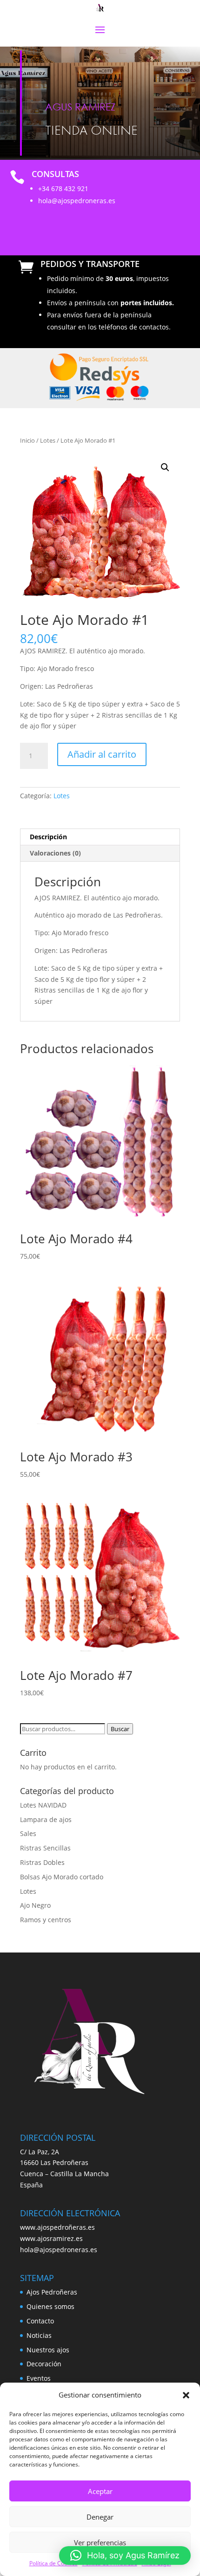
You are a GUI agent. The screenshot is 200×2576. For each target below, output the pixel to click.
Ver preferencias (100, 2542)
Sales (28, 1833)
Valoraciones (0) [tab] (55, 853)
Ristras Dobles (42, 1862)
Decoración (44, 2364)
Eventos (39, 2378)
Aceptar (100, 2491)
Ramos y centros (46, 1920)
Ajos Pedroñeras (52, 2292)
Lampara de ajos (46, 1819)
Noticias (39, 2335)
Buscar (120, 1729)
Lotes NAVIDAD (43, 1805)
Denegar (100, 2517)
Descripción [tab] (48, 837)
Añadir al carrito (102, 754)
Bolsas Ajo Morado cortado (62, 1877)
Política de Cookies (53, 2563)
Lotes (48, 440)
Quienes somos (50, 2306)
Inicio (27, 440)
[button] (186, 2395)
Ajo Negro (35, 1905)
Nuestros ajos (48, 2350)
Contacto (40, 2321)
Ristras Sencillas (45, 1848)
